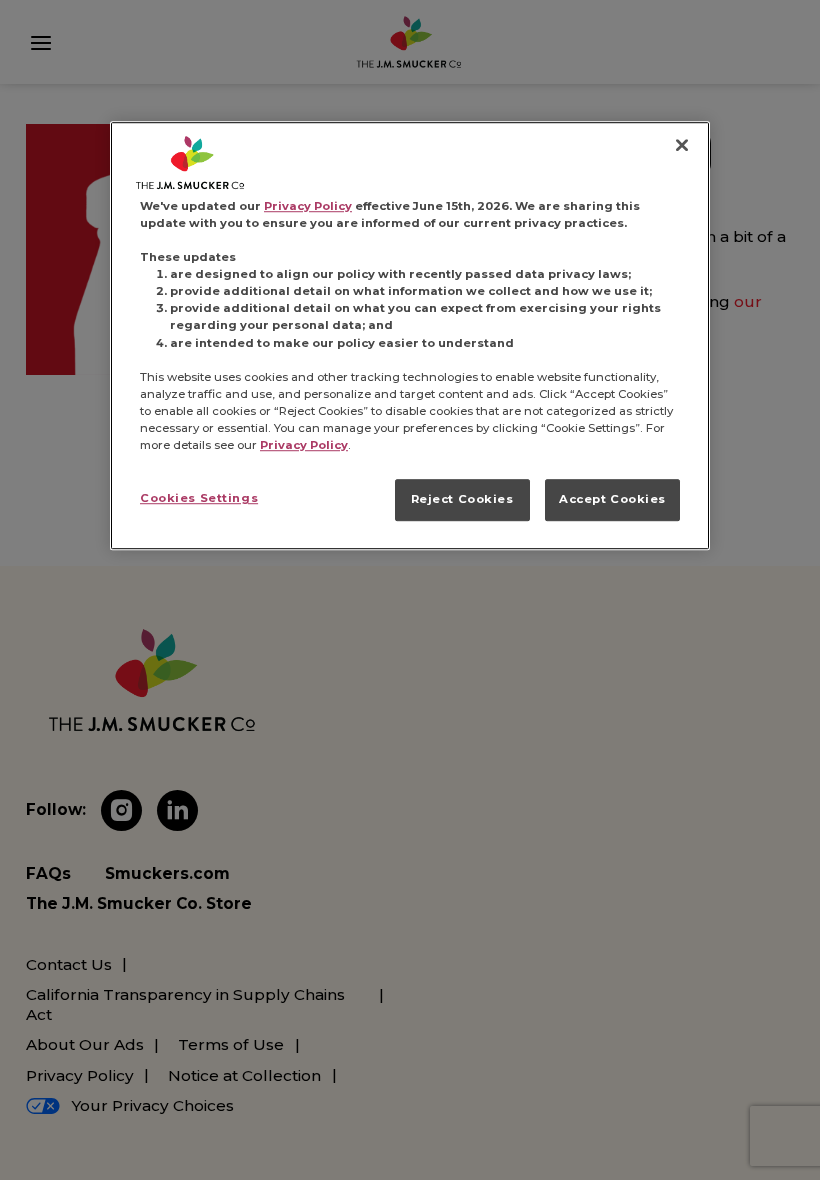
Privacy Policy (308, 206)
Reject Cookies (462, 499)
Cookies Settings (199, 498)
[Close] (682, 145)
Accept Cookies (612, 499)
